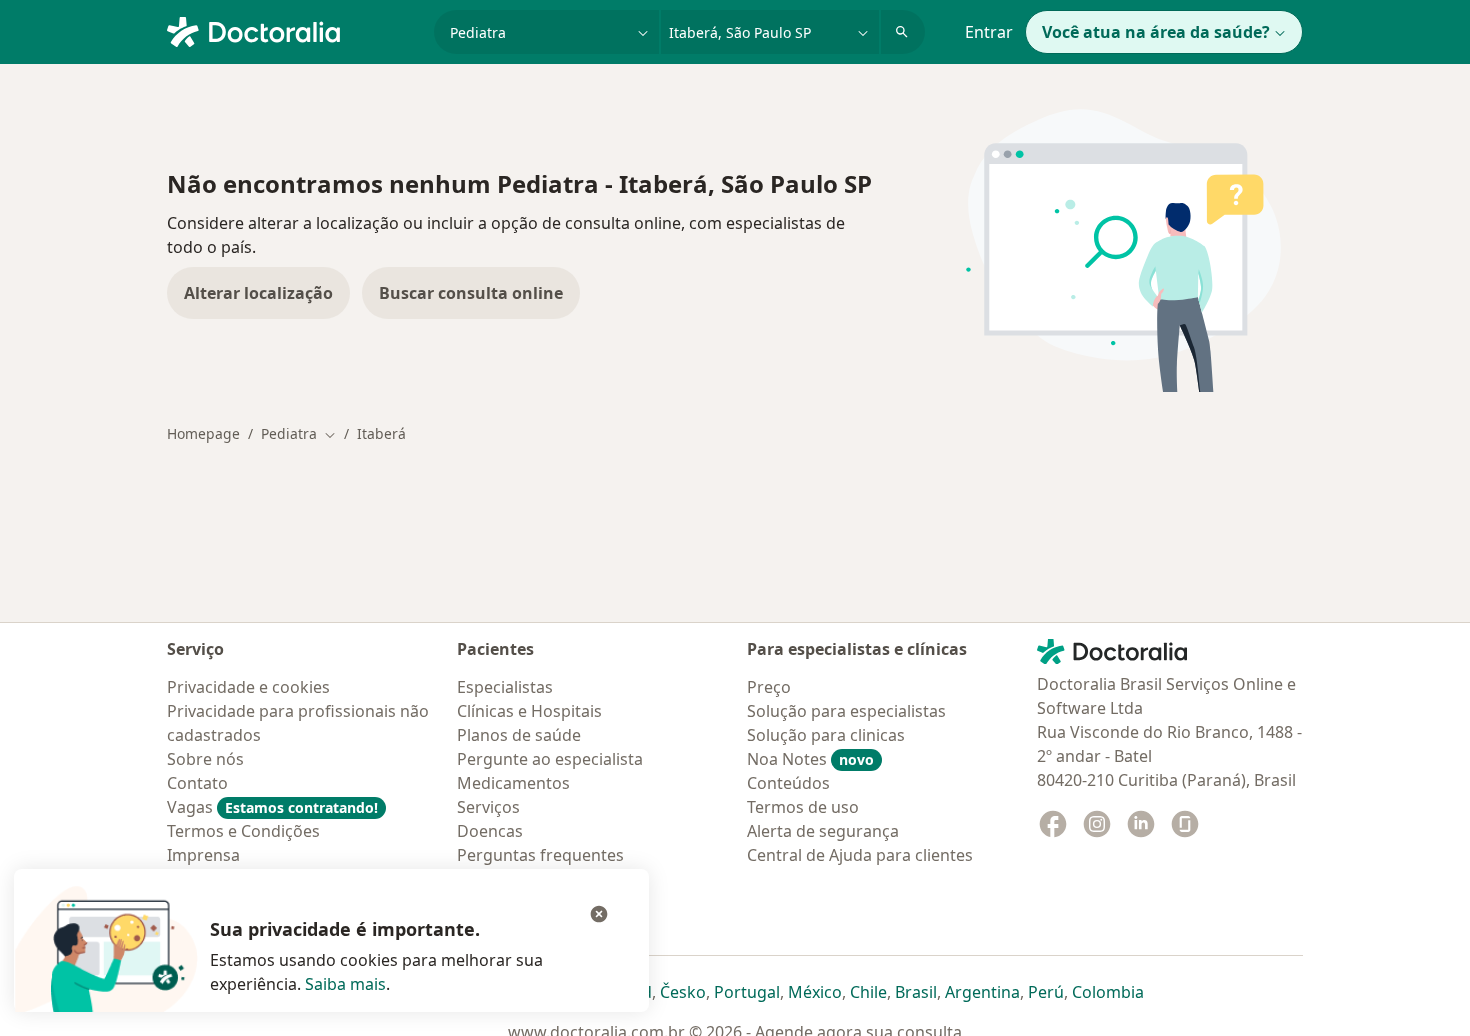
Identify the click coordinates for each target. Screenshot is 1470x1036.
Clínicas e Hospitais (529, 711)
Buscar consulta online (471, 293)
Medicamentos (513, 783)
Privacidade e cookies (248, 687)
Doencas (490, 831)
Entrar (989, 32)
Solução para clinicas (826, 735)
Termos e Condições (243, 831)
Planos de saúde (519, 735)
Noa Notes (810, 759)
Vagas (272, 807)
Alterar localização (258, 293)
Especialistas (505, 687)
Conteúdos (788, 783)
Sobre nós (205, 759)
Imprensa (203, 855)
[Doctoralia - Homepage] (292, 30)
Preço (769, 687)
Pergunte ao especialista (550, 759)
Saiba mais (345, 984)
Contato (197, 783)
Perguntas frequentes (540, 855)
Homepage (203, 433)
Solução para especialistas (846, 711)
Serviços (488, 807)
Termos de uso (803, 807)
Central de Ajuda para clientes (860, 855)
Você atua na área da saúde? (1156, 32)
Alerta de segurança (823, 831)
